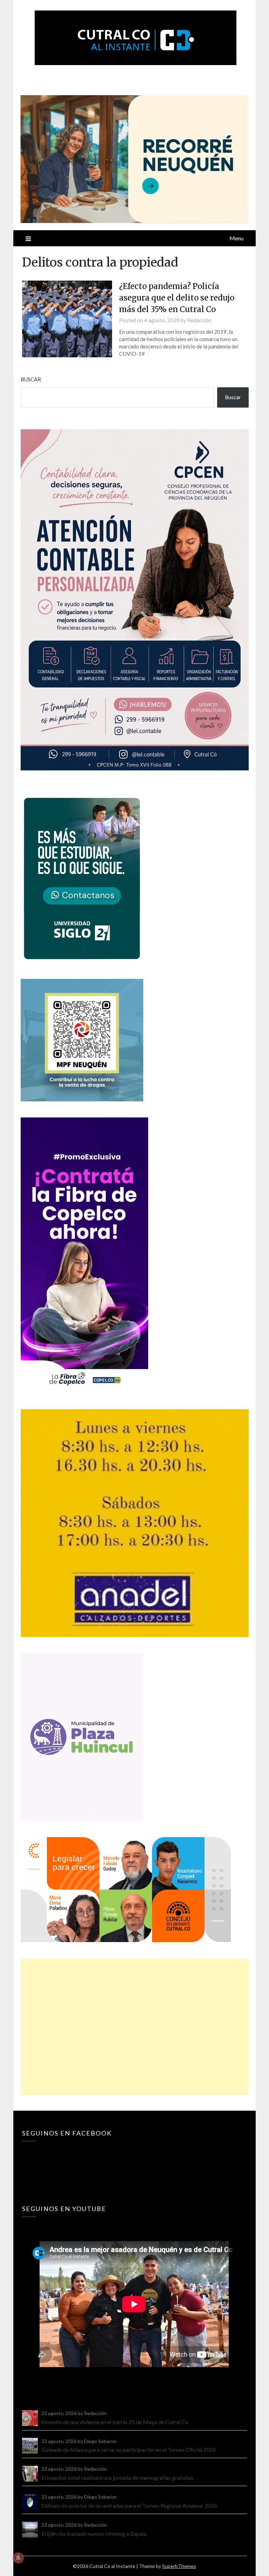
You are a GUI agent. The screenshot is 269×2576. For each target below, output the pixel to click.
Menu (236, 238)
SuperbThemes (179, 2566)
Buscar (31, 379)
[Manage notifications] (18, 2558)
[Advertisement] (134, 2027)
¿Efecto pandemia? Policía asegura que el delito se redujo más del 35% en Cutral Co (177, 298)
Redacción (199, 320)
